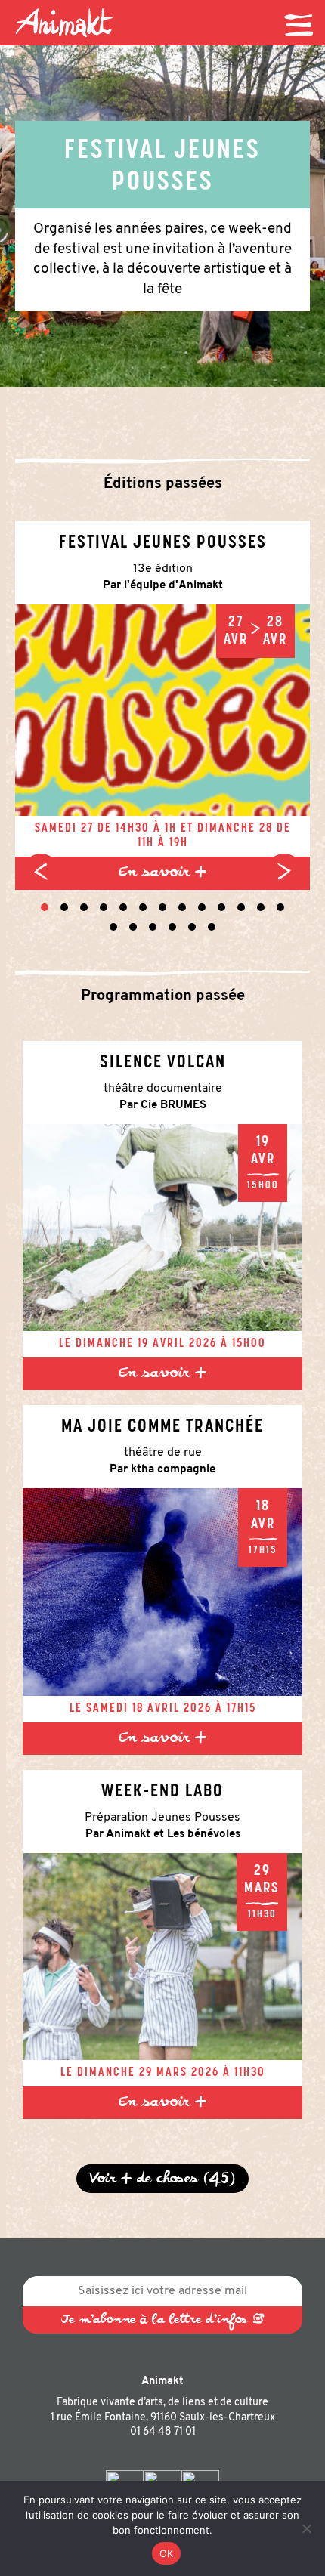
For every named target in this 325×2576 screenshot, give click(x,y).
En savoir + (162, 873)
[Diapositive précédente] (41, 872)
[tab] (45, 907)
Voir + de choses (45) (162, 2179)
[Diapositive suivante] (284, 872)
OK (167, 2553)
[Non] (306, 2528)
